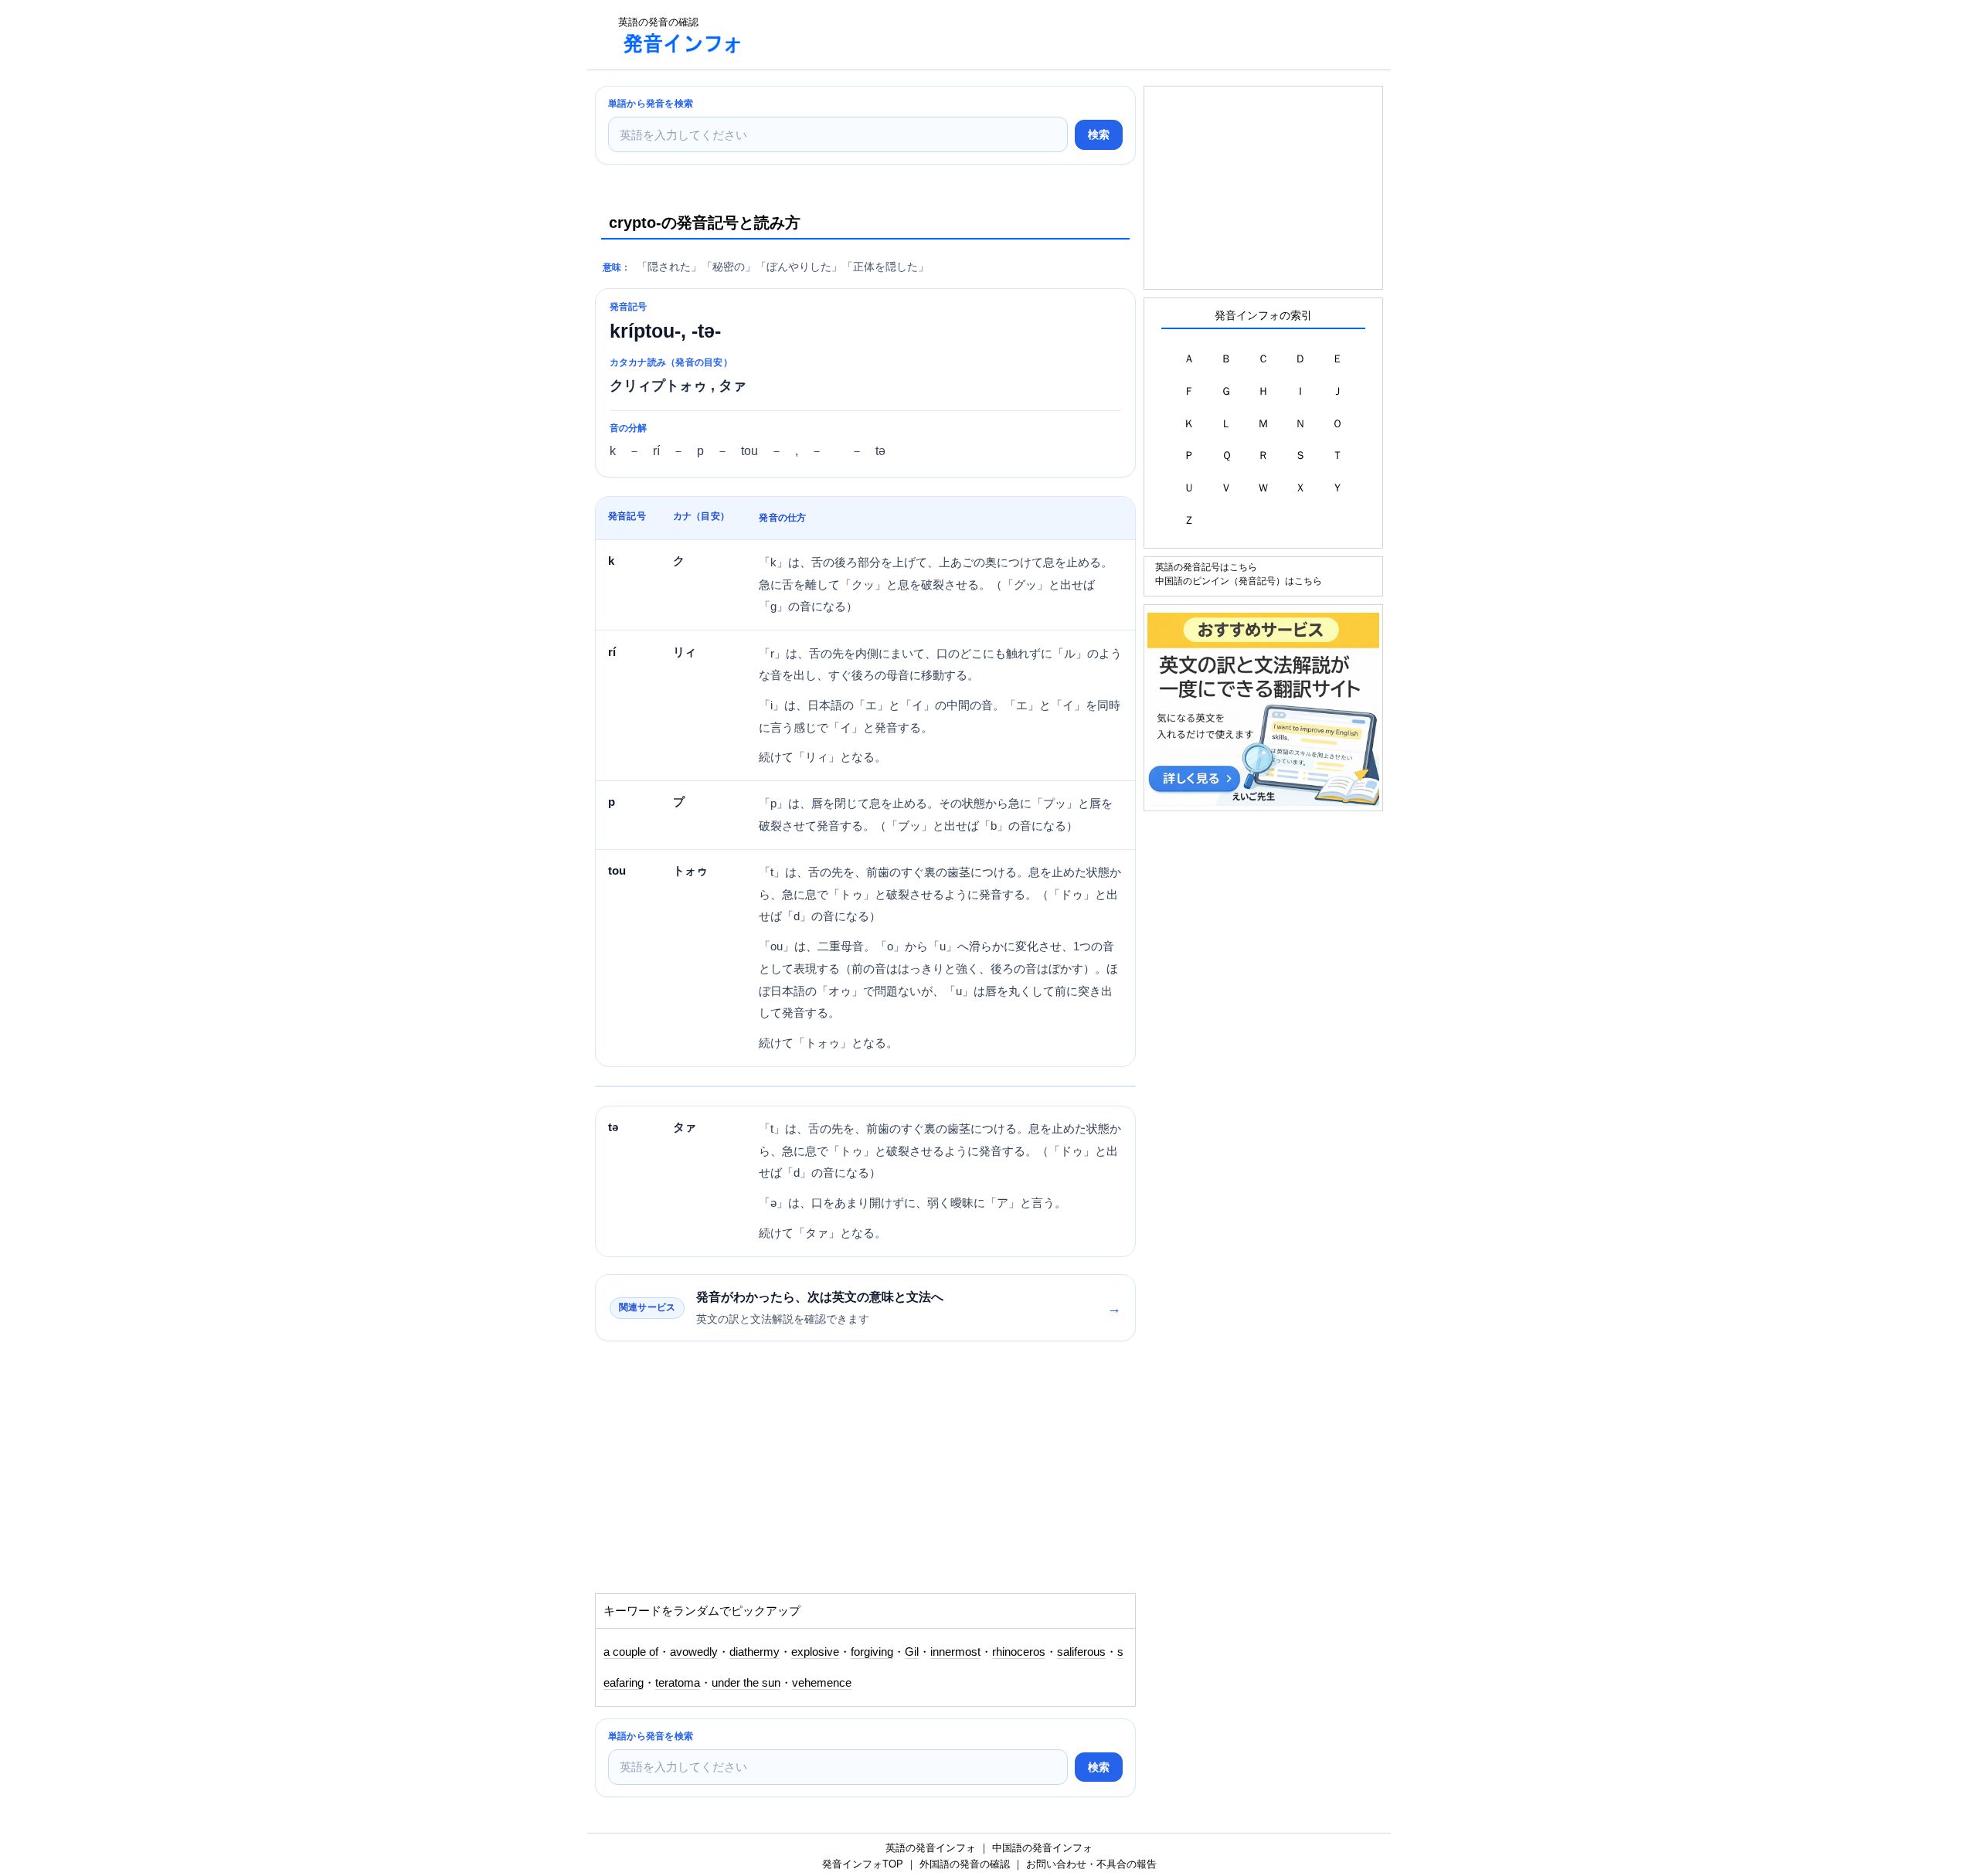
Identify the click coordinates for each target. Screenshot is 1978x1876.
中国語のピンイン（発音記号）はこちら (1239, 581)
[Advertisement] (1038, 35)
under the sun (746, 1683)
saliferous (1081, 1652)
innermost (955, 1652)
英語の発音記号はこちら (1206, 567)
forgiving (872, 1652)
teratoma (678, 1683)
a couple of (631, 1652)
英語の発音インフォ (931, 1848)
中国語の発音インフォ (1042, 1848)
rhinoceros (1019, 1652)
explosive (815, 1652)
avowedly (694, 1652)
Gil (912, 1652)
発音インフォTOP (863, 1864)
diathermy (754, 1652)
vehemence (822, 1683)
